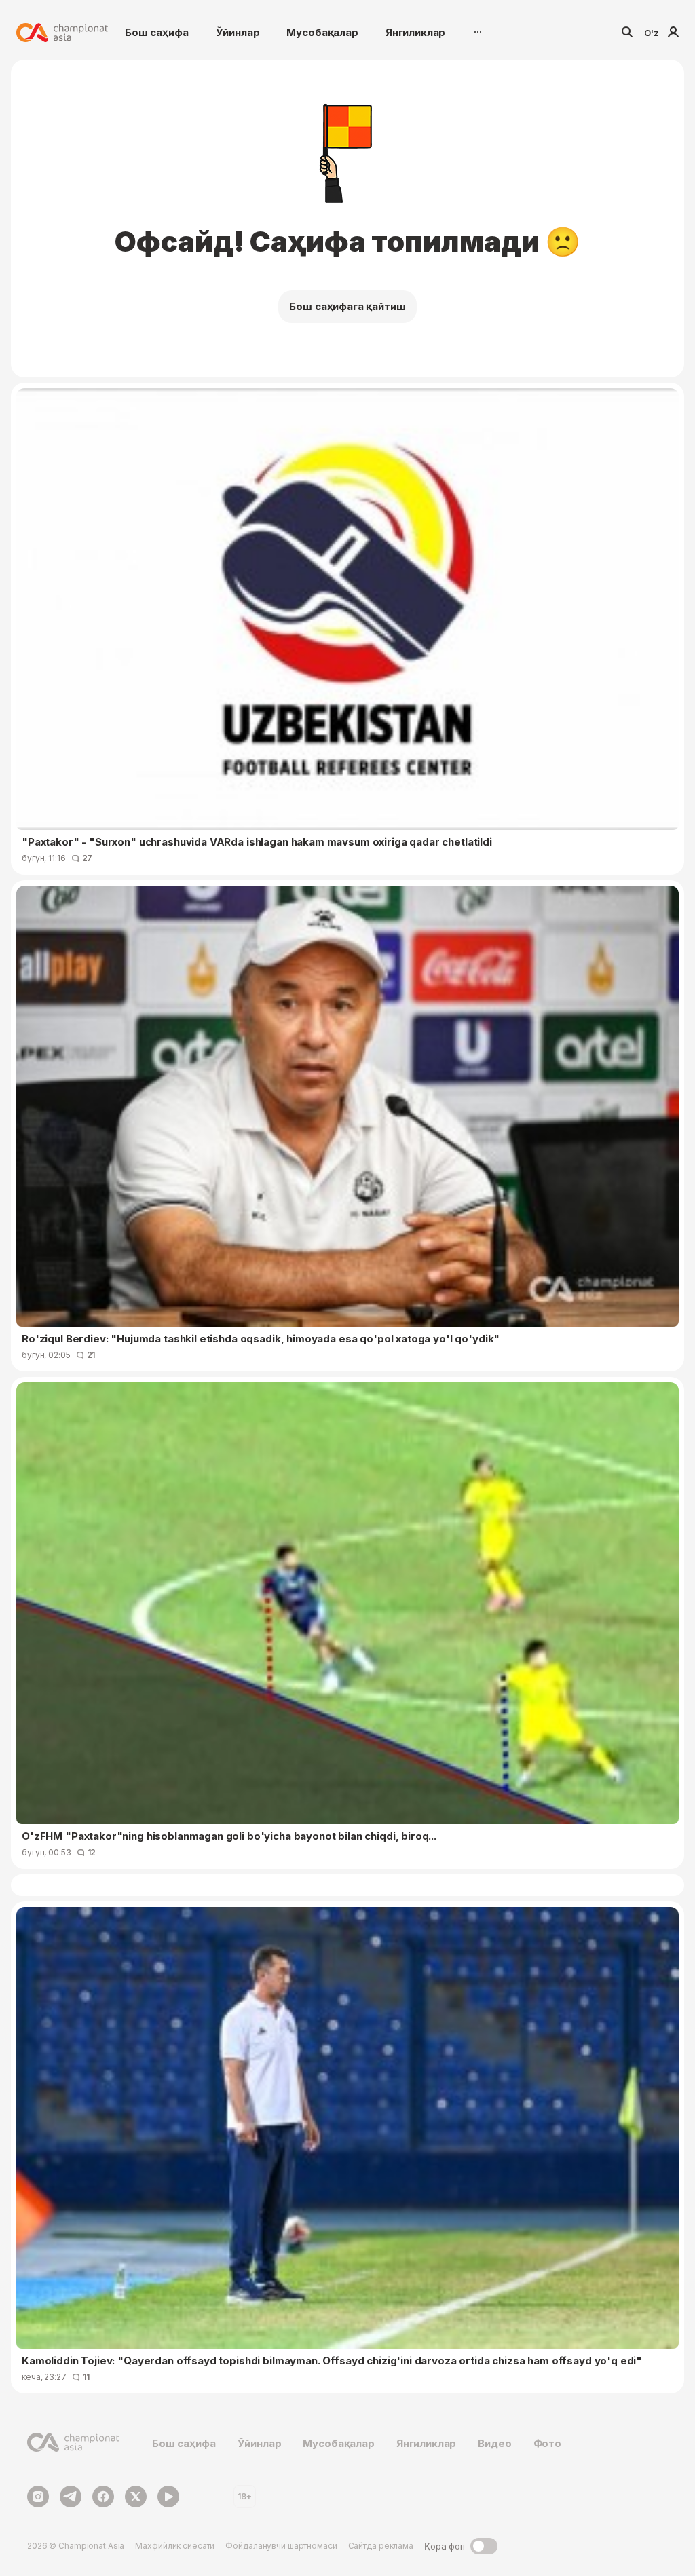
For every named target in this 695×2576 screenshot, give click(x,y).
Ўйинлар (238, 32)
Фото (547, 2443)
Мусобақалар (322, 32)
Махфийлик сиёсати (175, 2546)
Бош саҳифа (157, 32)
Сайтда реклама (381, 2546)
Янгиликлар (416, 32)
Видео (494, 2443)
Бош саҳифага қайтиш (347, 306)
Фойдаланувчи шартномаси (281, 2546)
